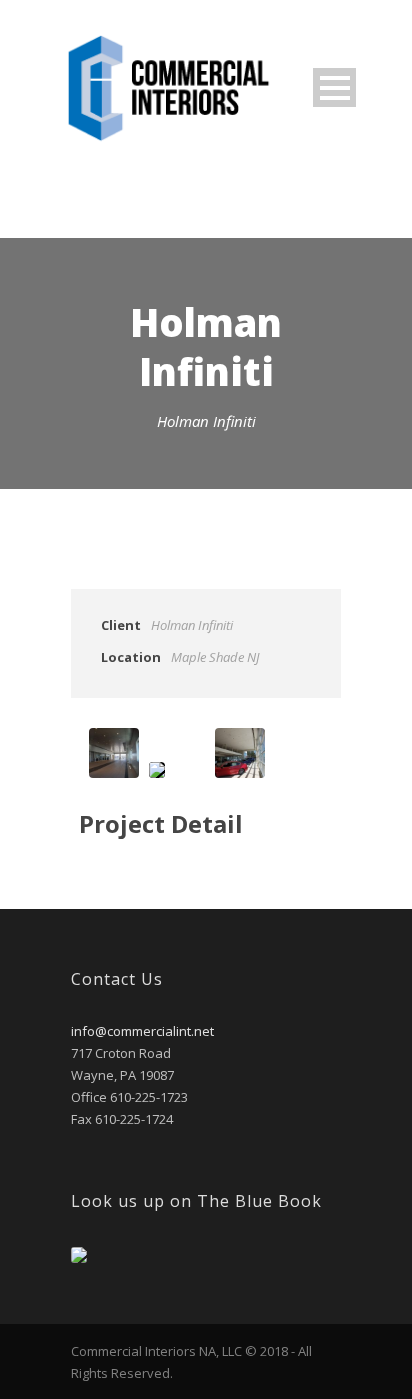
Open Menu (334, 87)
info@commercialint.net (142, 1031)
